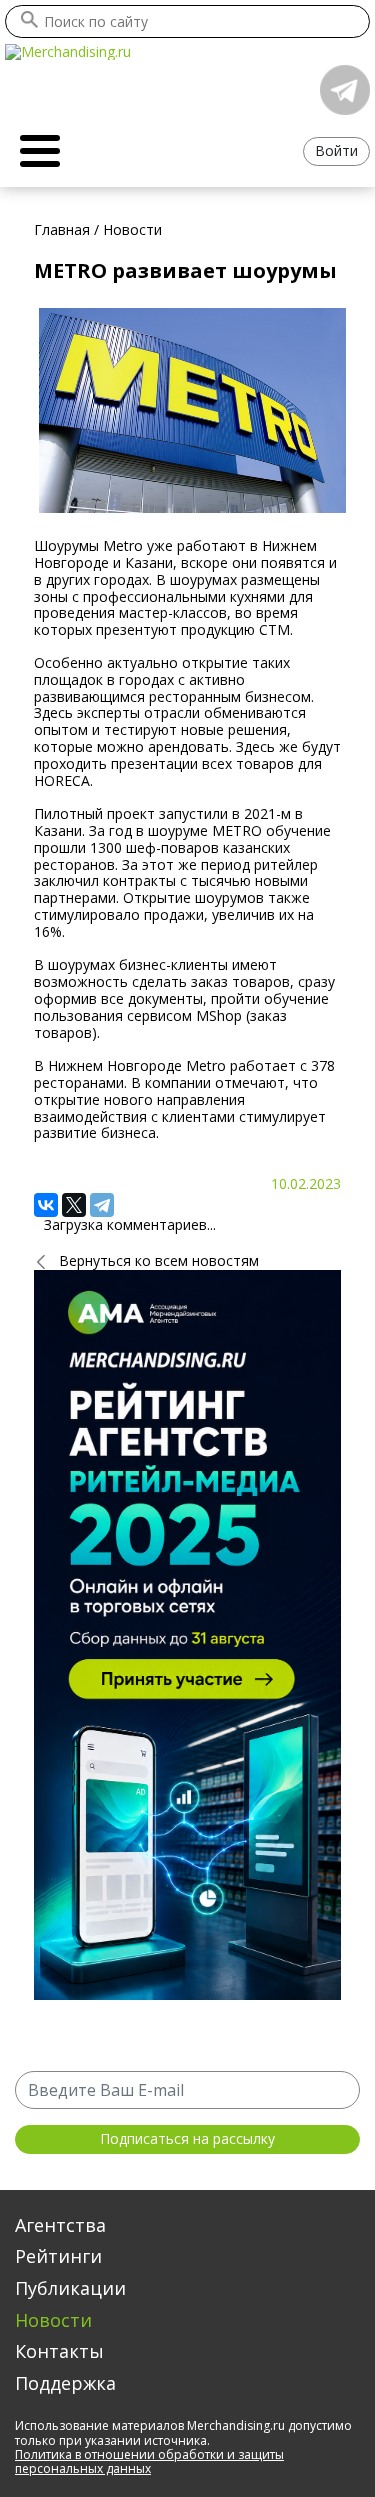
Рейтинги (58, 2256)
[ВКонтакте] (46, 1205)
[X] (74, 1205)
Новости (53, 2320)
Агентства (60, 2225)
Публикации (70, 2288)
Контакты (59, 2351)
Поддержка (65, 2383)
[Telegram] (102, 1205)
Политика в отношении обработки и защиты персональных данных (149, 2461)
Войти (336, 150)
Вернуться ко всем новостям (159, 1260)
